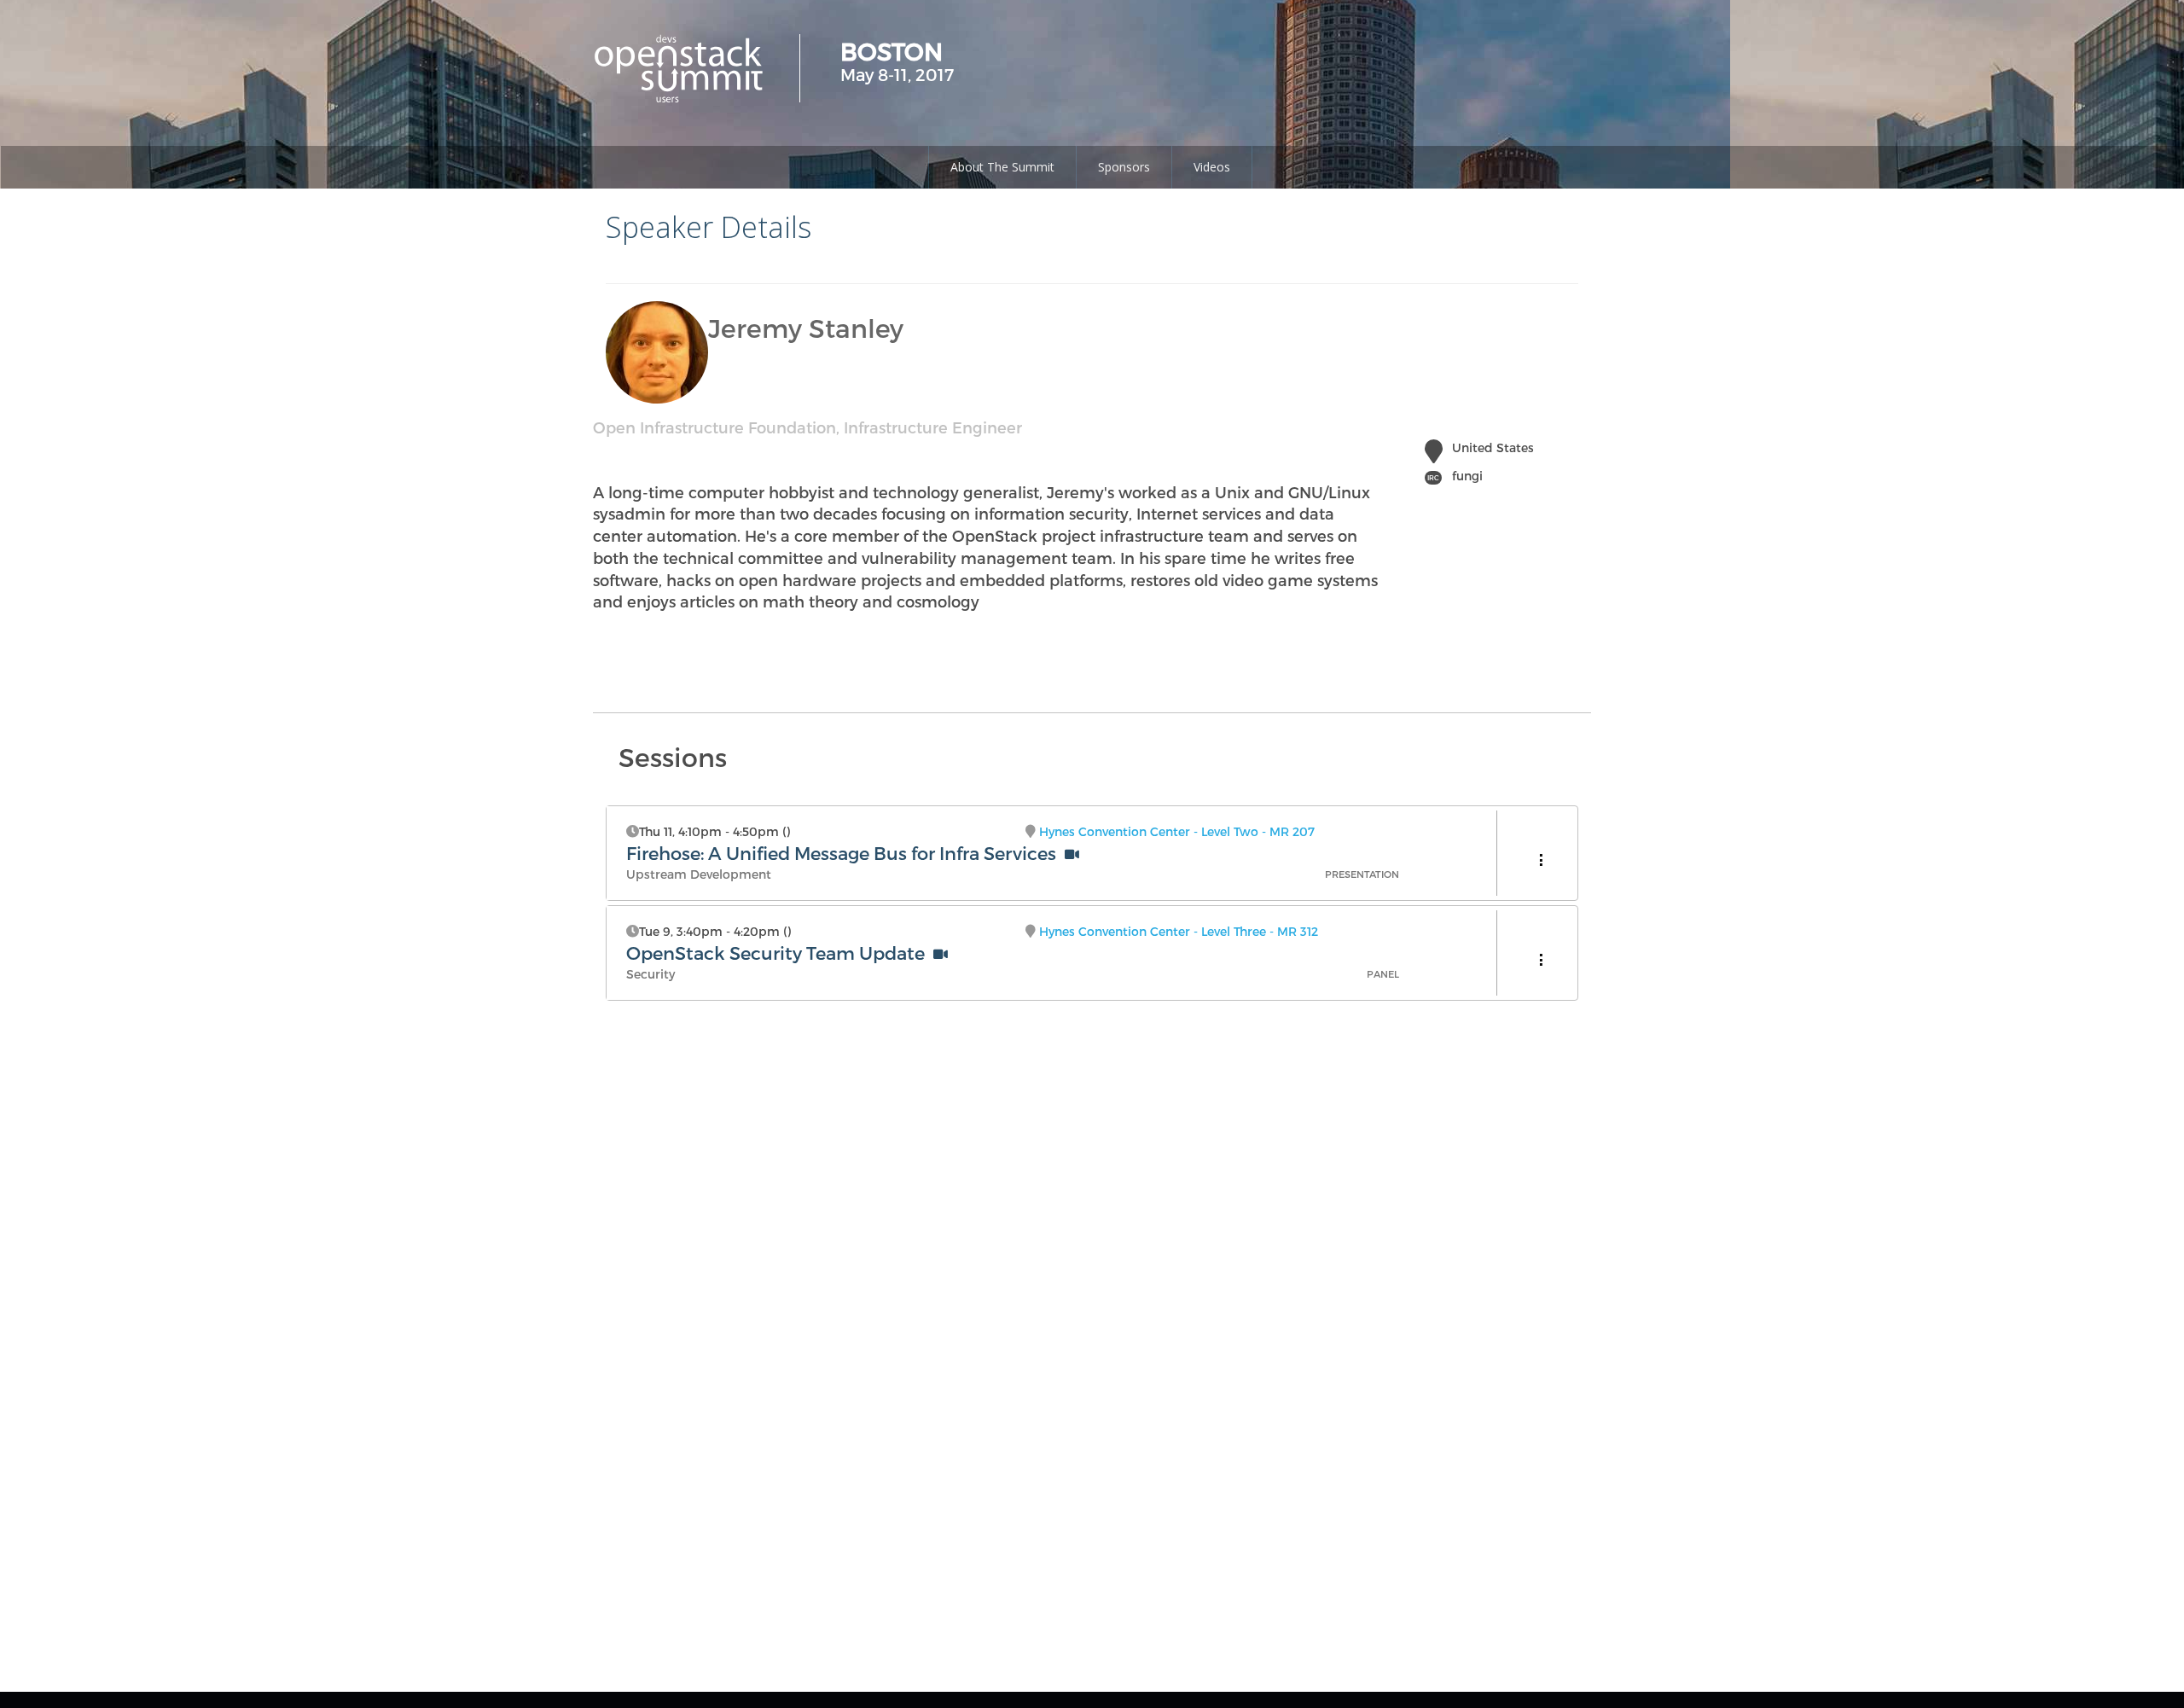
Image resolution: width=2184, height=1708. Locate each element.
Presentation (1362, 874)
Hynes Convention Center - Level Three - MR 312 (1179, 931)
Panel (1383, 974)
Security (651, 974)
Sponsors (1124, 167)
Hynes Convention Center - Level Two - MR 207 (1177, 831)
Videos (1212, 167)
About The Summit (1002, 167)
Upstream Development (699, 874)
